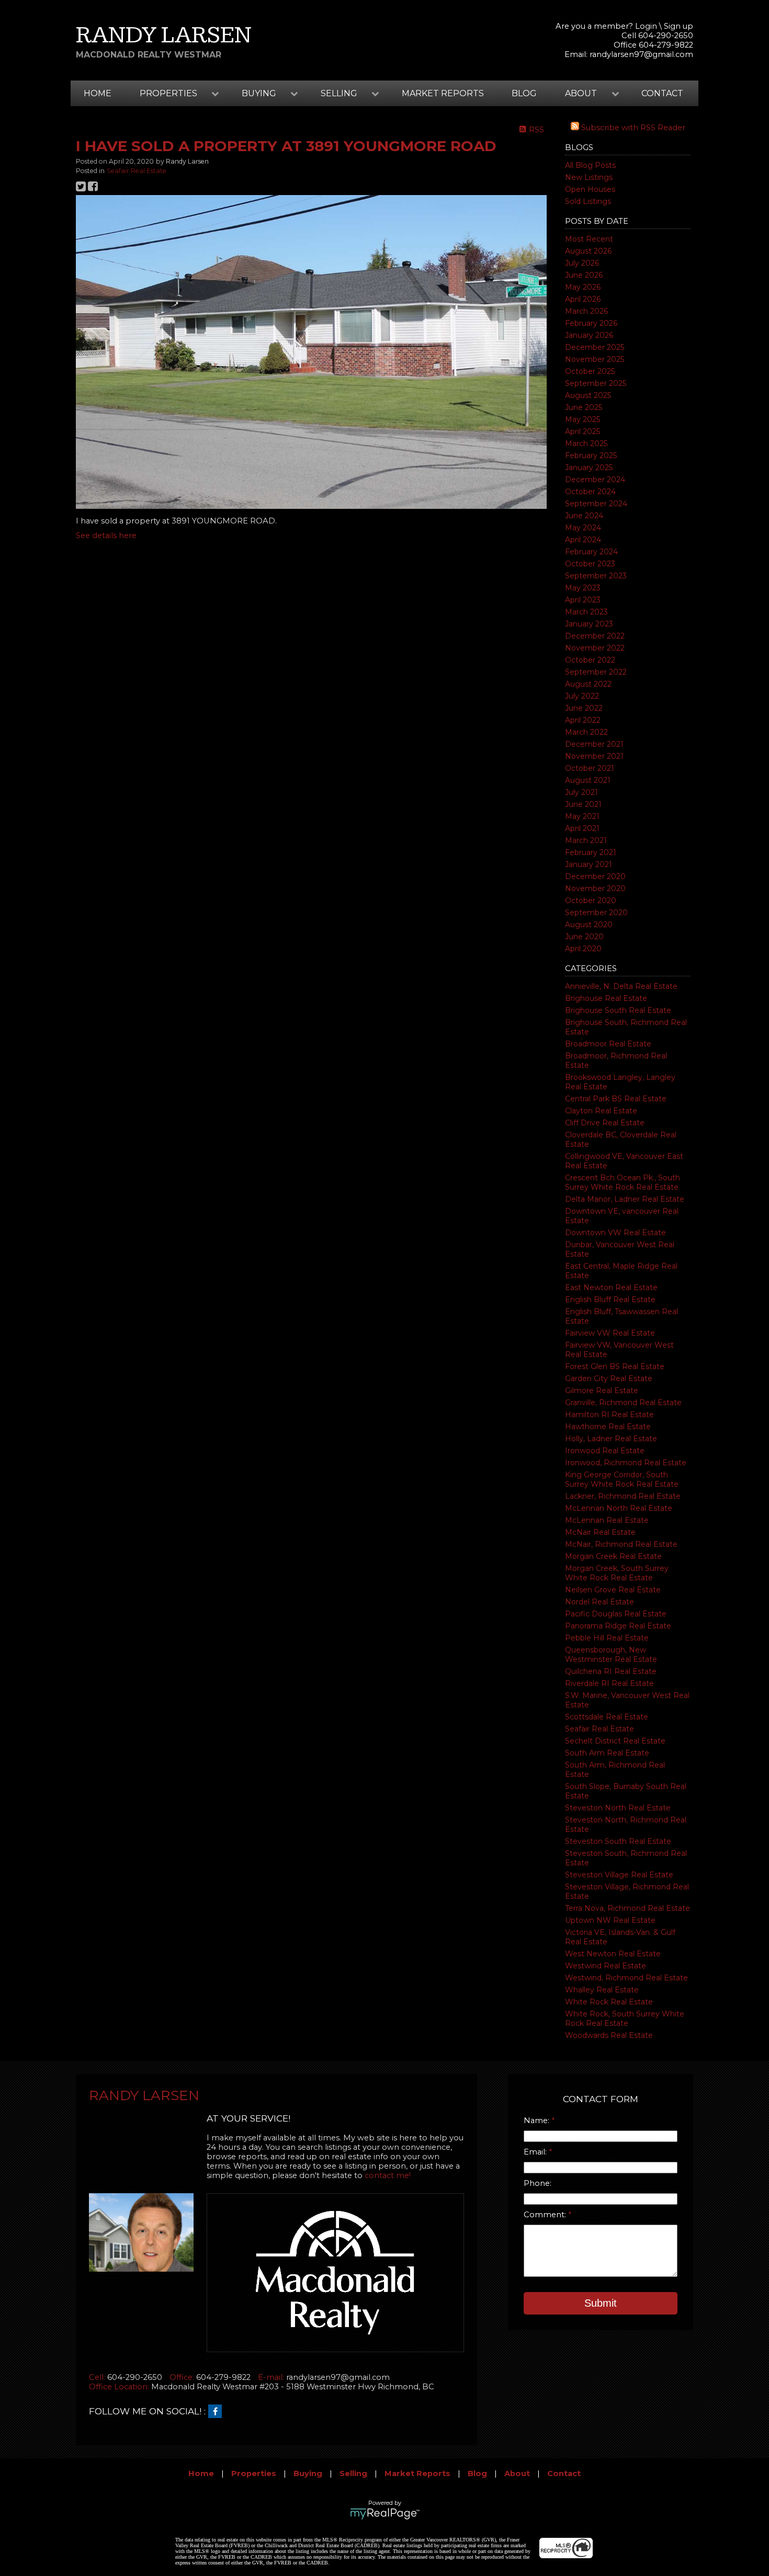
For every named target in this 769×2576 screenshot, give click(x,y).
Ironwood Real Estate (605, 1451)
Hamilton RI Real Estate (609, 1415)
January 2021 (589, 864)
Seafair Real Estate (600, 1729)
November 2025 (595, 359)
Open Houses (590, 189)
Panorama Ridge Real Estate (618, 1626)
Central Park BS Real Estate (616, 1099)
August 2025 (588, 395)
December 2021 (594, 744)
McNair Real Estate (600, 1532)
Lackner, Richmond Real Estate (623, 1496)
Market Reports (443, 93)
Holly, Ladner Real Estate (611, 1439)
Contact (662, 93)
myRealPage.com (385, 2514)
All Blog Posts (590, 165)
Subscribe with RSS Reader (632, 128)
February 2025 (591, 455)
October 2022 (590, 660)
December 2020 (595, 876)
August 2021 (588, 780)
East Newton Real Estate (611, 1287)
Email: (536, 2152)
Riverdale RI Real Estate (609, 1683)
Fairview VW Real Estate (610, 1333)
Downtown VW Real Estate (615, 1233)
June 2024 (584, 516)
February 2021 (591, 852)
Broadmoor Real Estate (608, 1044)
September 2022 (596, 672)
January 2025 (589, 468)
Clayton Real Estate (601, 1111)
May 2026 (583, 287)
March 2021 (586, 840)
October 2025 (590, 371)
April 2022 (583, 720)
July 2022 (582, 696)
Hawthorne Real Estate (608, 1427)
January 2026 (589, 335)
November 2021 (594, 756)
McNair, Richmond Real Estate (621, 1544)
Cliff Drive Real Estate (605, 1123)
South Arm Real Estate (607, 1753)
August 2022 (588, 684)
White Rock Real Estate (609, 2002)
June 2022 (584, 708)
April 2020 (583, 949)
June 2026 (584, 275)
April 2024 (583, 540)
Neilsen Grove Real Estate (613, 1590)
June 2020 (584, 937)
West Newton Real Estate (613, 1954)
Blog (524, 93)
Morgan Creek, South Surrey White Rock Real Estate (617, 1573)
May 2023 (583, 588)
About (517, 2474)
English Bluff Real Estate (610, 1300)
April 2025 (583, 431)
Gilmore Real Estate (602, 1390)
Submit (601, 2303)
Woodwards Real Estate (609, 2035)
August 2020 (589, 925)
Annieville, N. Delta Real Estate (621, 986)
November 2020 (595, 888)
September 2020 (596, 913)
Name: (538, 2121)
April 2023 (583, 600)
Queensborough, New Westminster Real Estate (611, 1655)
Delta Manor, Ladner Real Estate (625, 1199)
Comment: (546, 2215)
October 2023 (590, 564)
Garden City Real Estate (609, 1378)
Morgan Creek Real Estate (613, 1556)
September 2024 (596, 504)
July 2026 (582, 263)
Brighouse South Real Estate (618, 1010)
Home (98, 93)
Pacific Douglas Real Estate (616, 1614)
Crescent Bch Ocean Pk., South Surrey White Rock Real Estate (623, 1182)
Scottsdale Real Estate (607, 1717)
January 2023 (589, 624)
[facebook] (218, 2412)
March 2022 (586, 732)
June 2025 (584, 407)
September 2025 (596, 383)
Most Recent (589, 239)
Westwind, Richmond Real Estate (626, 1978)
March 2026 (586, 311)
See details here (106, 535)
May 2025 (583, 419)
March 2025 (586, 443)
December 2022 (595, 636)
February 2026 (591, 323)
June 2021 (583, 804)
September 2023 (596, 576)
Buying (308, 2474)
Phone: (538, 2183)
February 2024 (591, 552)
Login (646, 26)
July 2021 (581, 792)
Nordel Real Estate (600, 1602)
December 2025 (595, 347)
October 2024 (590, 492)
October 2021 (590, 768)
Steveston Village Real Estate (619, 1875)
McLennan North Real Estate (619, 1508)
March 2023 (586, 612)
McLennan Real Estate (607, 1520)
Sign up (678, 26)
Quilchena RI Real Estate (611, 1671)
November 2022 (595, 648)
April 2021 (582, 828)
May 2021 (582, 816)
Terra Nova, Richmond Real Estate (627, 1908)
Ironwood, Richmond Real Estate (626, 1463)
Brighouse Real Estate (606, 998)
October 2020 (591, 901)
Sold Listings (588, 201)
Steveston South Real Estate (618, 1841)
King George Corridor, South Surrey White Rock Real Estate (622, 1479)
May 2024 (583, 528)
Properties (254, 2474)
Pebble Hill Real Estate (607, 1638)
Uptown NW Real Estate (610, 1920)
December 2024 (595, 480)
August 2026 (588, 251)
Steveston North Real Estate (618, 1808)
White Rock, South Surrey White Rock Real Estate (625, 2019)
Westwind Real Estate (606, 1966)
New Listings (589, 177)
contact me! (388, 2175)
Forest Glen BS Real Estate (615, 1366)
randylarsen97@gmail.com (641, 54)
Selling (353, 2474)
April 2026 (583, 299)
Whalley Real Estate (602, 1990)
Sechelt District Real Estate (615, 1741)
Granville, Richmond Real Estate (623, 1403)
